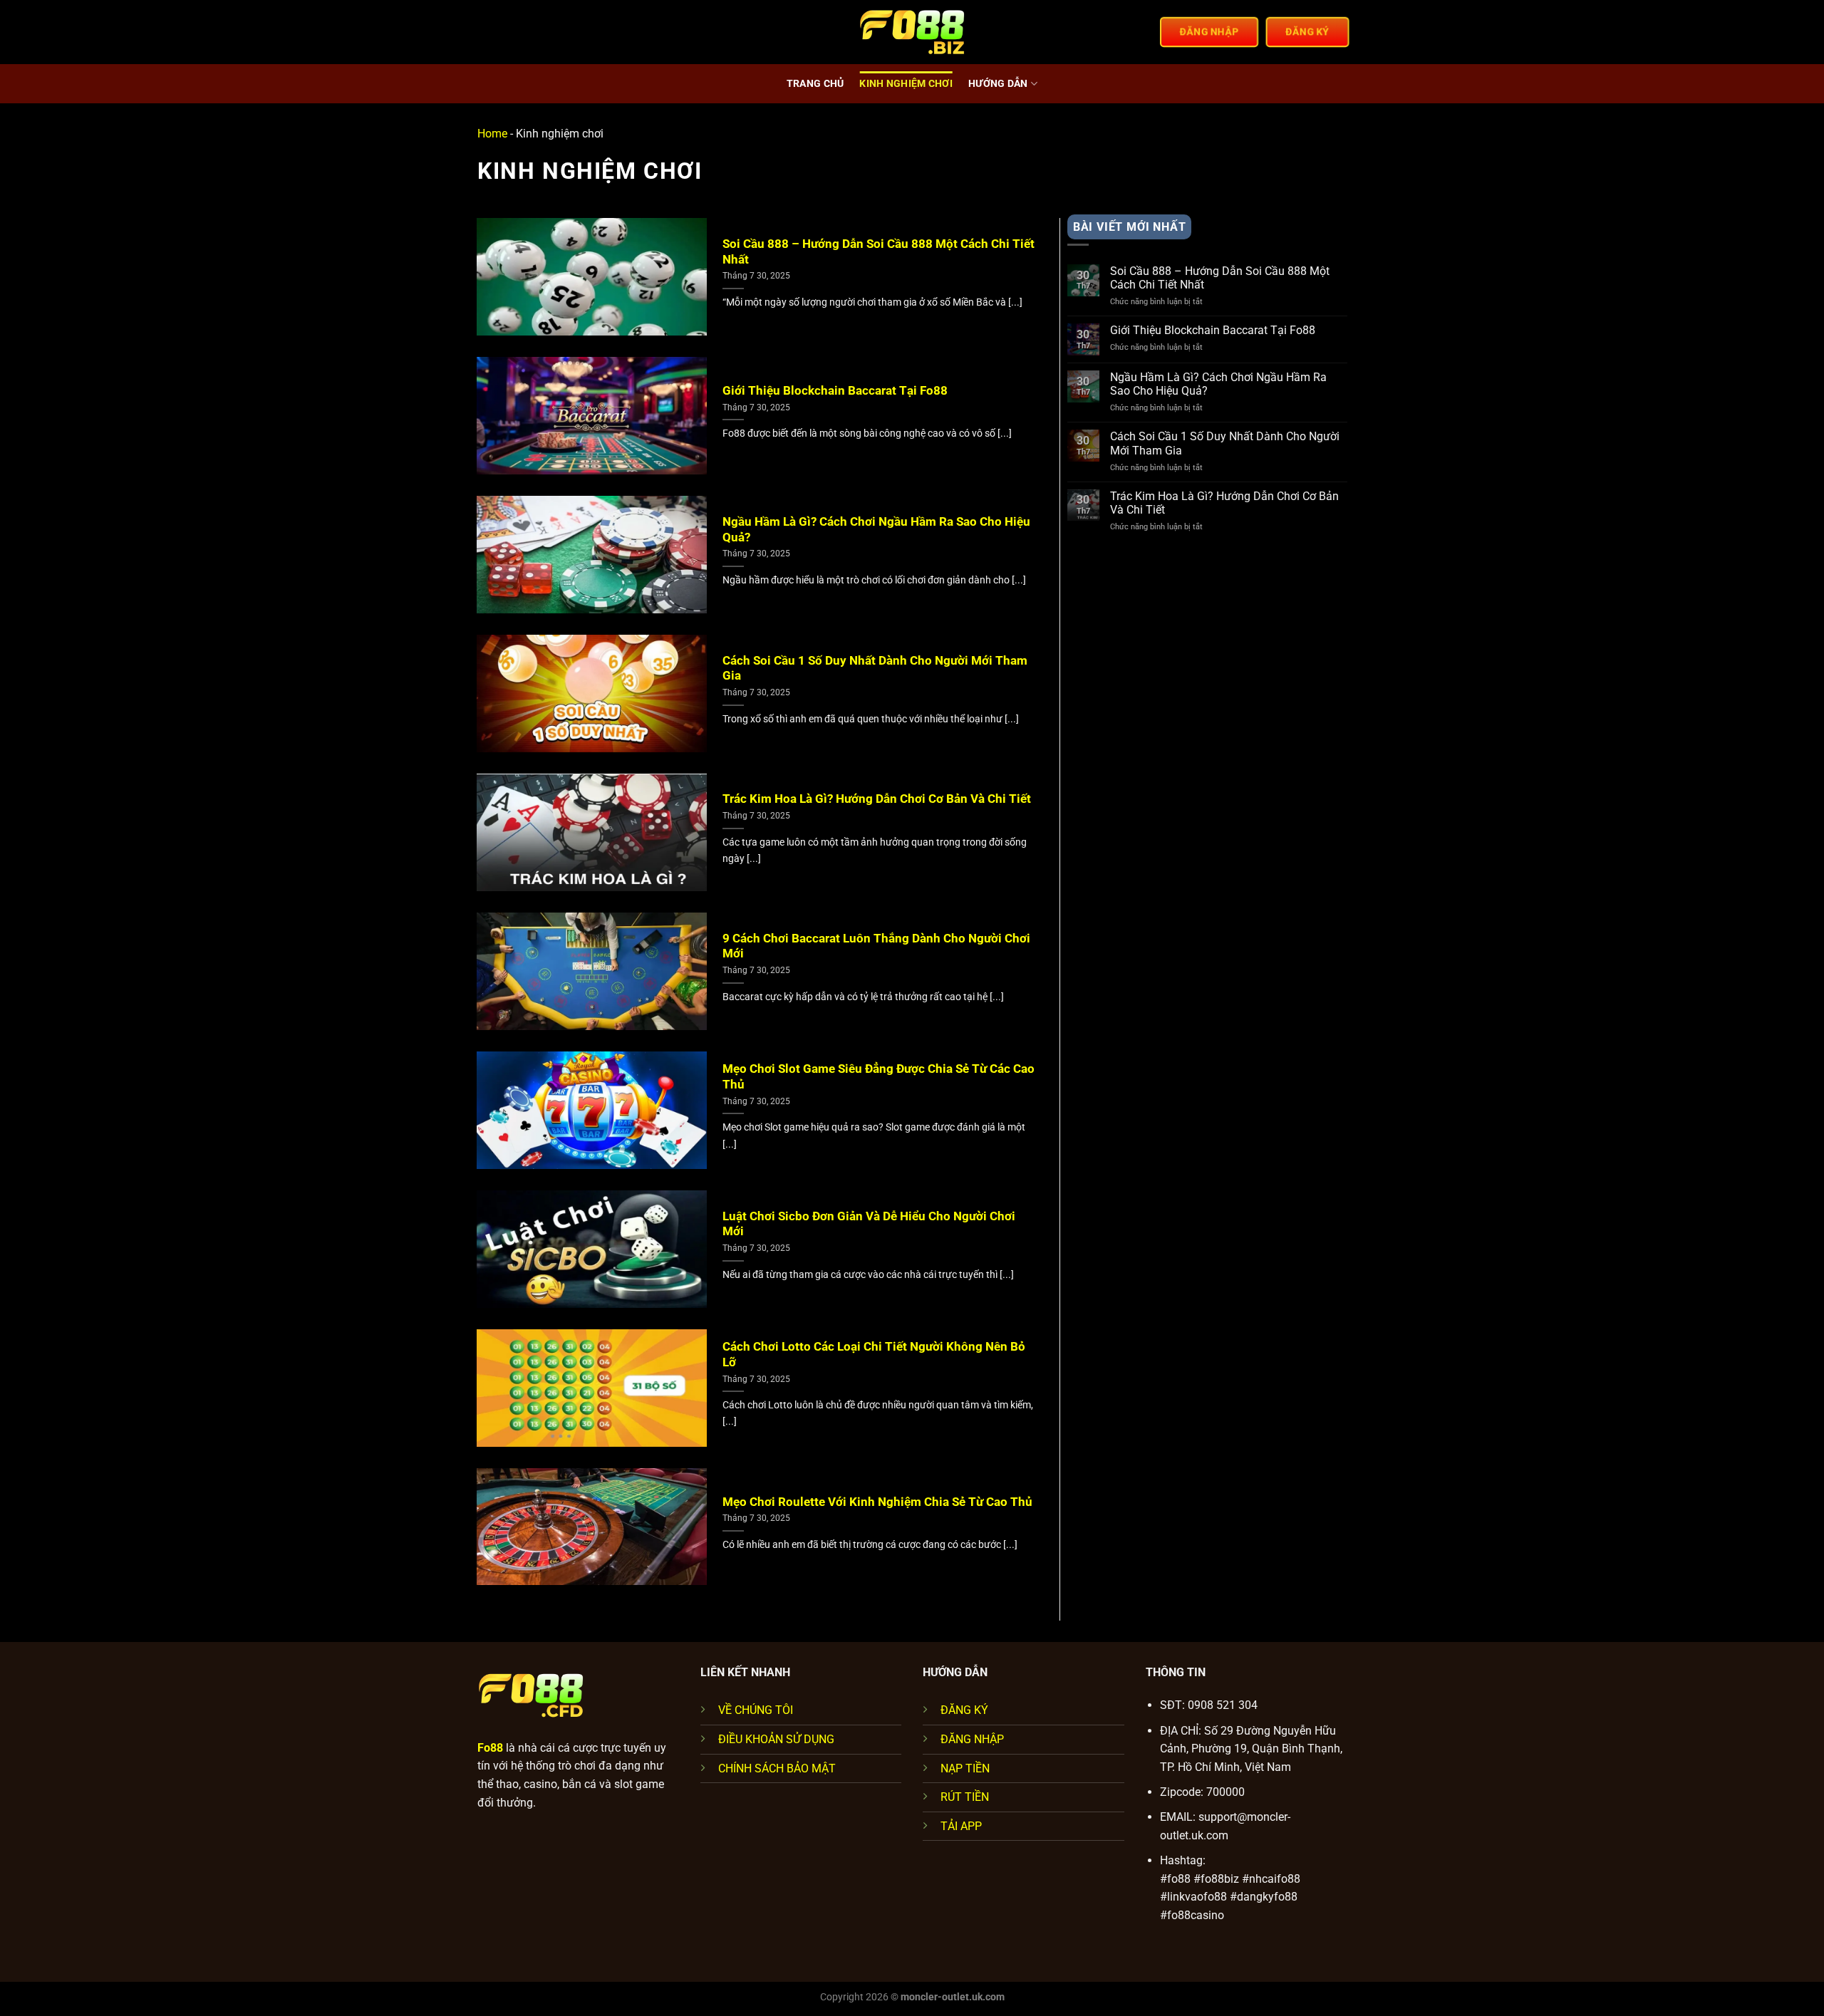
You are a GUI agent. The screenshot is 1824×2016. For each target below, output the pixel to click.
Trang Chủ (815, 84)
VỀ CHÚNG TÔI (756, 1710)
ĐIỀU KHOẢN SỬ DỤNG (776, 1739)
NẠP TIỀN (965, 1768)
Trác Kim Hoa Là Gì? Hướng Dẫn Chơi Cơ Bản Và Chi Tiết (877, 799)
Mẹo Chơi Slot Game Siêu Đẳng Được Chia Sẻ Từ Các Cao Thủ (879, 1077)
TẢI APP (961, 1826)
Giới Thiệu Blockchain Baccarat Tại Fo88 (835, 391)
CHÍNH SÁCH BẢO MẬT (777, 1768)
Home (492, 134)
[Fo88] (912, 32)
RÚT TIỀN (965, 1797)
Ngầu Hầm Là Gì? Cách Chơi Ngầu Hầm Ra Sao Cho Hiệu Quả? (876, 530)
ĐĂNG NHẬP (972, 1739)
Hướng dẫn (998, 84)
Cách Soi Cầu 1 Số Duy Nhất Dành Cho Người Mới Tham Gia (875, 669)
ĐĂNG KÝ (964, 1710)
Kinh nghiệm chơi (906, 84)
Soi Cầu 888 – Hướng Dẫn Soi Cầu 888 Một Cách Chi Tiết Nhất (879, 252)
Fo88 (490, 1748)
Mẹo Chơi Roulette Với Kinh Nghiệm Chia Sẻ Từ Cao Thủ (877, 1502)
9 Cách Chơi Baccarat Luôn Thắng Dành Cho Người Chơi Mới (876, 946)
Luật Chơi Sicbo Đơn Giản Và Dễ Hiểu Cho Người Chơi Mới (869, 1224)
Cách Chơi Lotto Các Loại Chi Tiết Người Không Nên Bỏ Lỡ (874, 1355)
